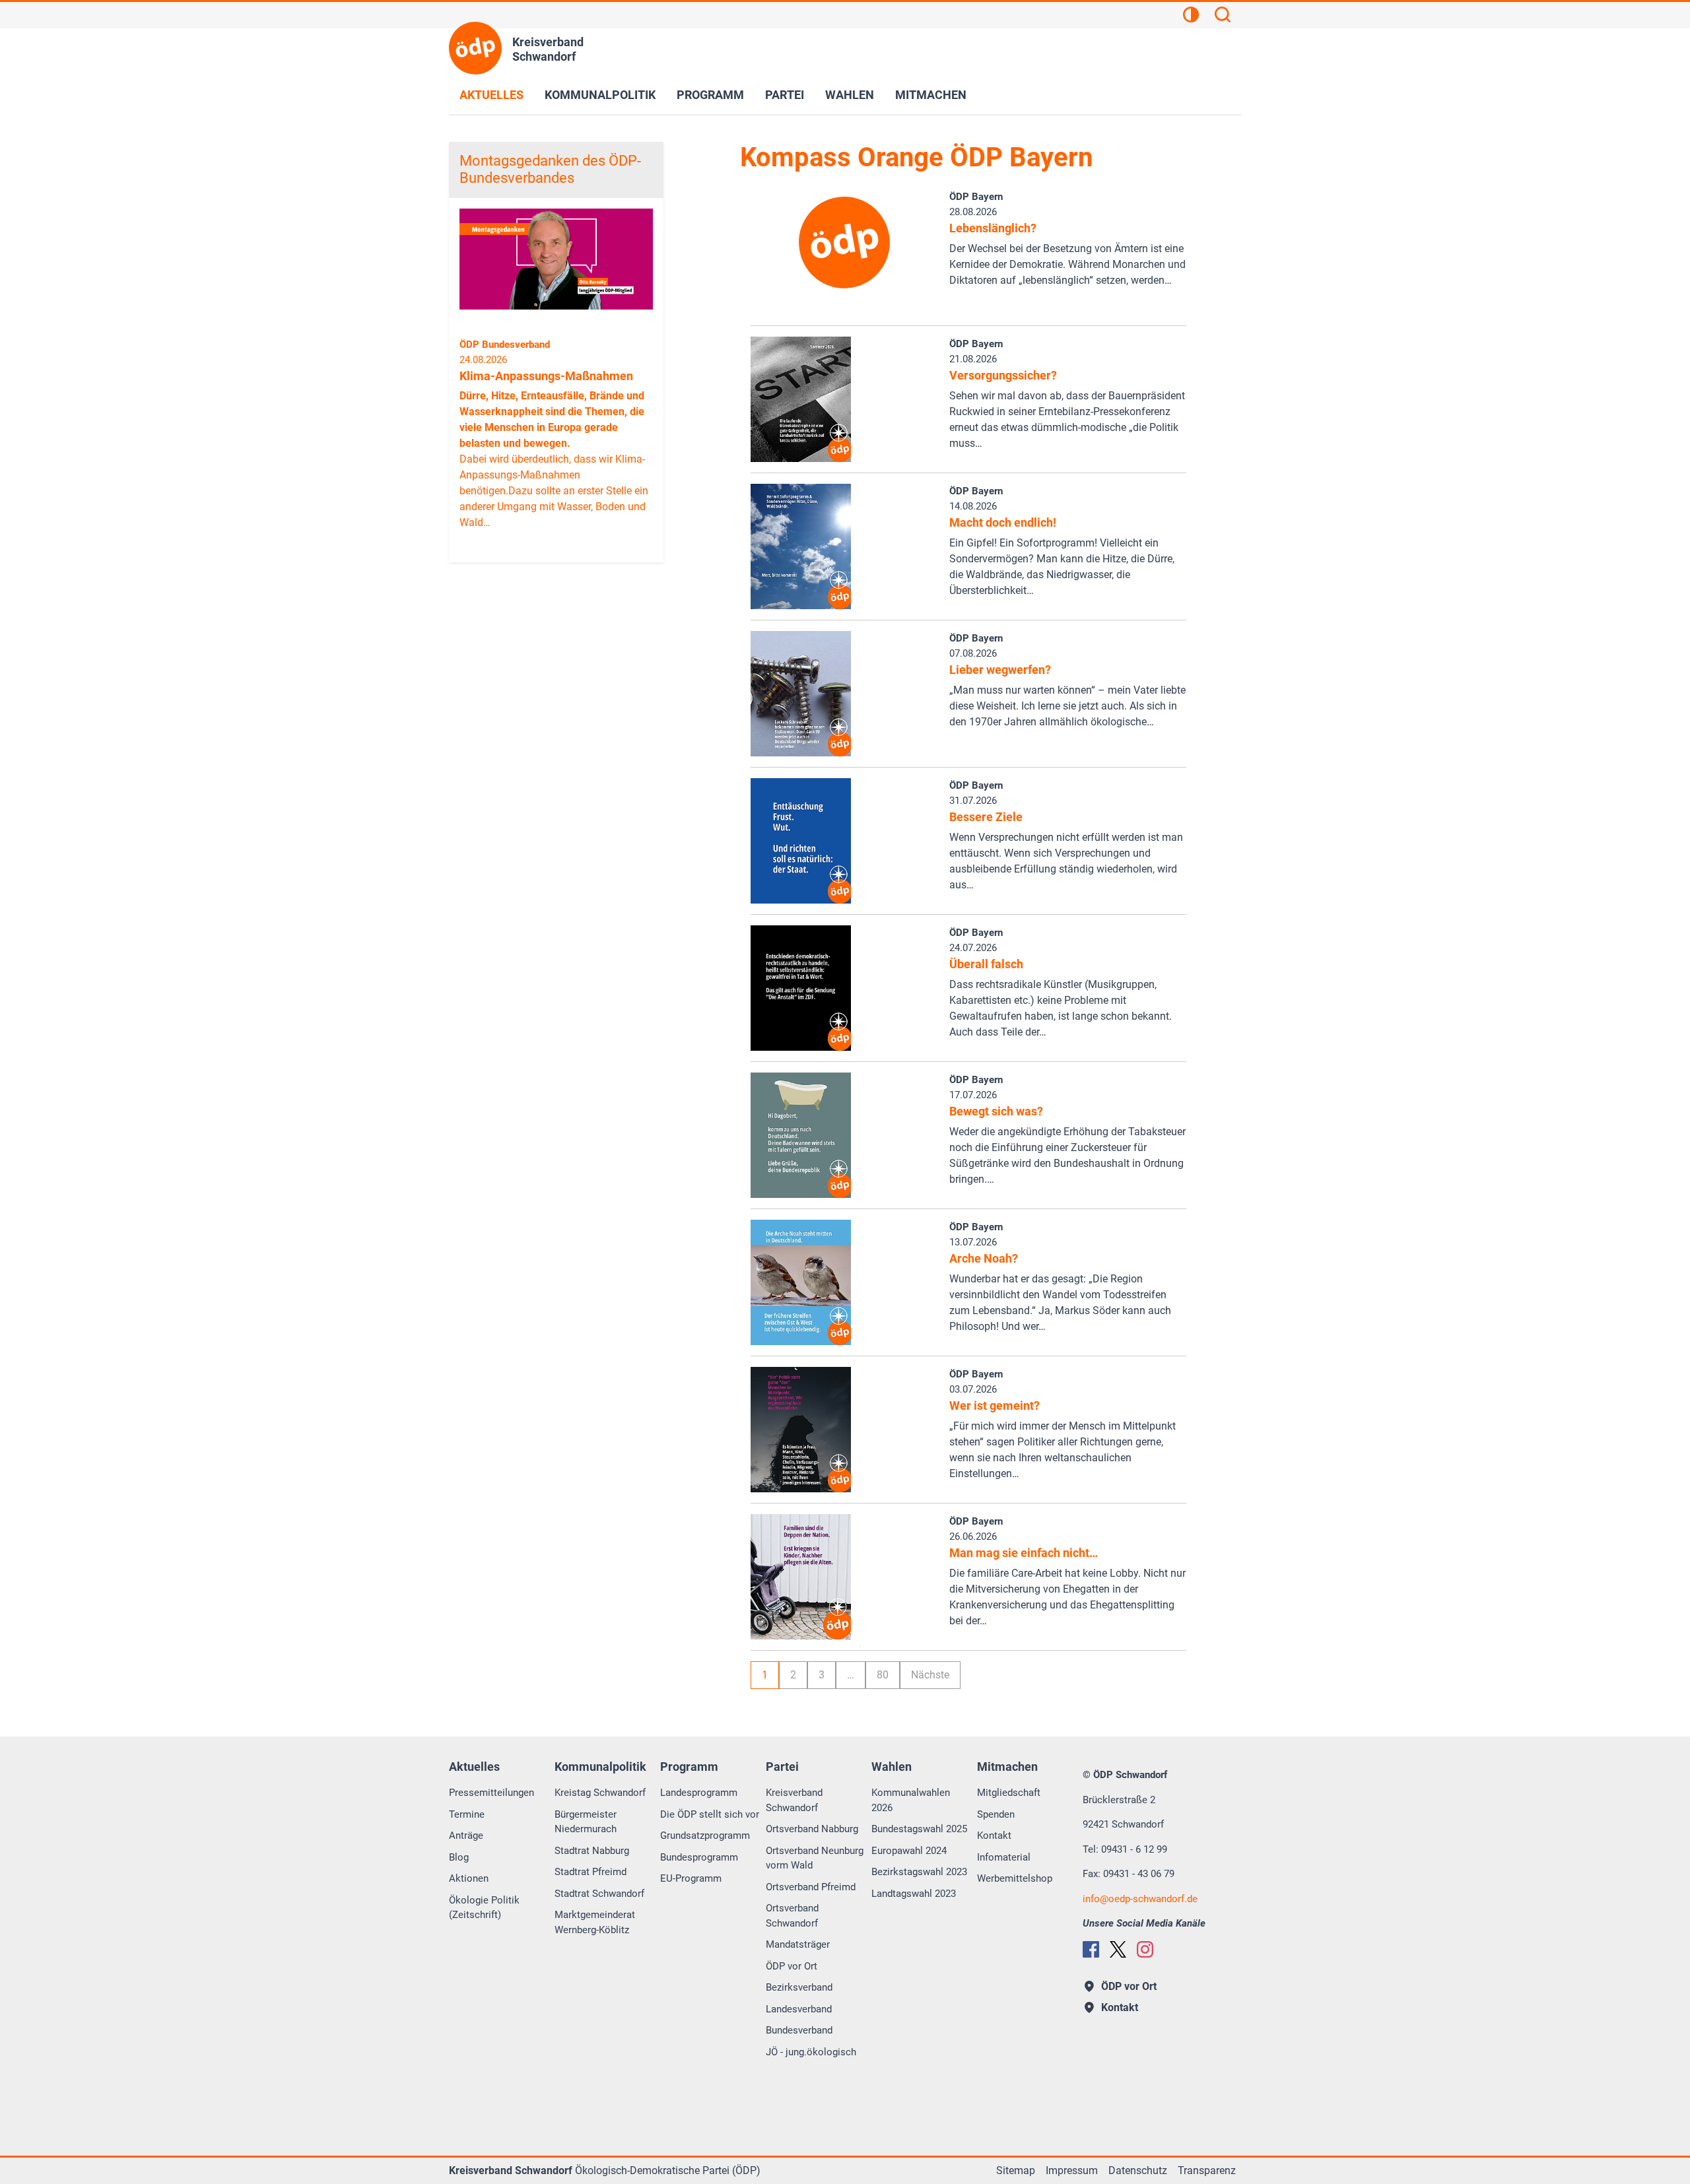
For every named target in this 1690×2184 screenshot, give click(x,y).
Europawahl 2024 (909, 1851)
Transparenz (1207, 2170)
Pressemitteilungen (491, 1793)
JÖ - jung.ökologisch (811, 2052)
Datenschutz (1138, 2170)
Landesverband (799, 2009)
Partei (785, 95)
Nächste (930, 1675)
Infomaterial (1004, 1857)
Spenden (996, 1814)
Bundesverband (799, 2030)
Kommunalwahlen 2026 (911, 1800)
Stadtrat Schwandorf (599, 1894)
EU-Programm (691, 1878)
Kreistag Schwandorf (600, 1793)
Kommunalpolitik (600, 95)
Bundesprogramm (699, 1857)
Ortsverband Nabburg (812, 1829)
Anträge (466, 1836)
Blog (459, 1857)
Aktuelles (491, 95)
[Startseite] (475, 48)
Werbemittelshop (1015, 1878)
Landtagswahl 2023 (914, 1894)
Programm (710, 95)
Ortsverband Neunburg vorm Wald (815, 1858)
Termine (467, 1814)
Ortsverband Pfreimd (811, 1887)
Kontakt (994, 1836)
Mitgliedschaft (1009, 1793)
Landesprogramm (699, 1793)
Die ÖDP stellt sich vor (710, 1814)
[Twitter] (1118, 1949)
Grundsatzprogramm (705, 1836)
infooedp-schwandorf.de (1140, 1899)
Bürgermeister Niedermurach (586, 1822)
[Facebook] (1091, 1949)
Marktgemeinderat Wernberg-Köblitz (595, 1922)
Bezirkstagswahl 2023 (919, 1872)
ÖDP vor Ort (792, 1966)
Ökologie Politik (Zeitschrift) (484, 1908)
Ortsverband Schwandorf (792, 1916)
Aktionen (469, 1878)
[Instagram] (1145, 1949)
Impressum (1072, 2170)
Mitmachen (931, 95)
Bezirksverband (799, 1987)
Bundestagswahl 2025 (919, 1829)
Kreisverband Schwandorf (794, 1800)
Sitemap (1016, 2170)
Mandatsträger (798, 1944)
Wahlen (850, 95)
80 (883, 1675)
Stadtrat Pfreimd (591, 1872)
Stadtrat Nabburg (592, 1851)
